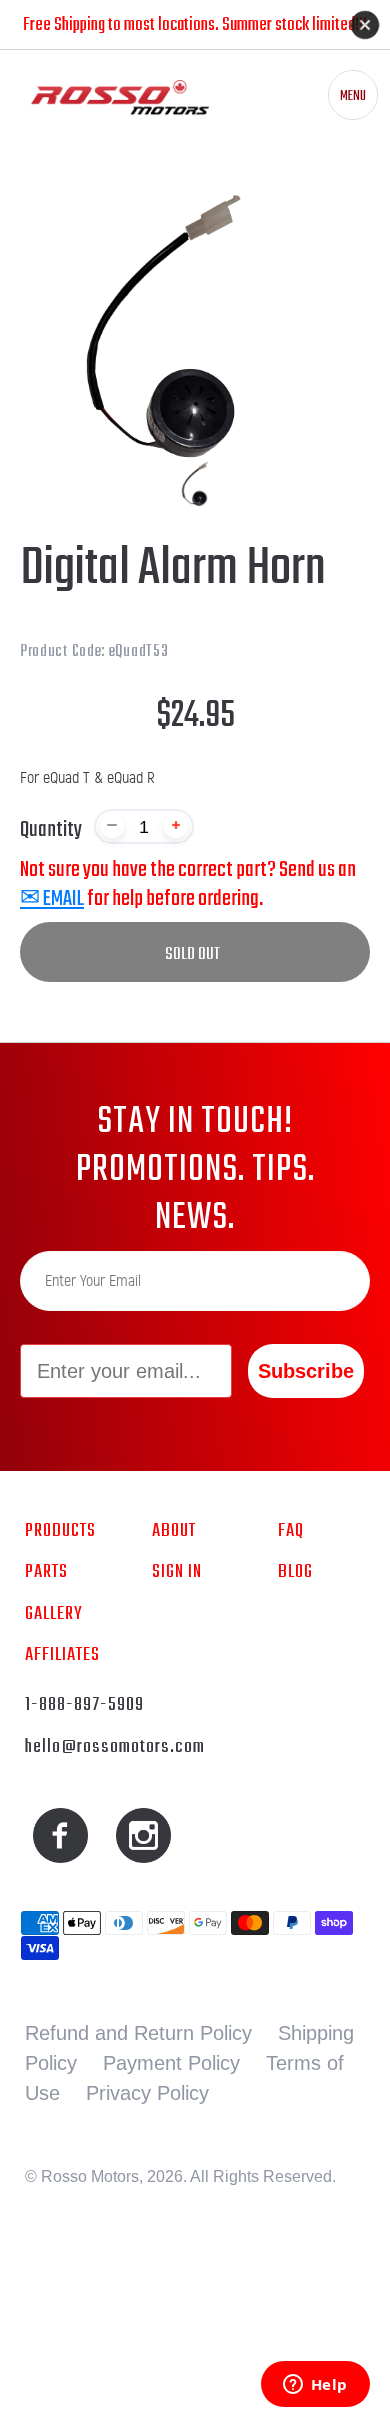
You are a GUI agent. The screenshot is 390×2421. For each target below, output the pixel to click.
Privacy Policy (147, 2093)
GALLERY (54, 1614)
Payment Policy (171, 2063)
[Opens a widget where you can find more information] (315, 2386)
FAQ (291, 1531)
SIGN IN (177, 1572)
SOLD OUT (192, 954)
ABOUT (174, 1531)
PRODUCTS (60, 1531)
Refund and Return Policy (138, 2033)
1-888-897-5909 (84, 1705)
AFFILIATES (62, 1655)
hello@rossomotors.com (115, 1747)
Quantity (51, 830)
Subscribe (306, 1371)
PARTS (46, 1572)
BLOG (295, 1572)
